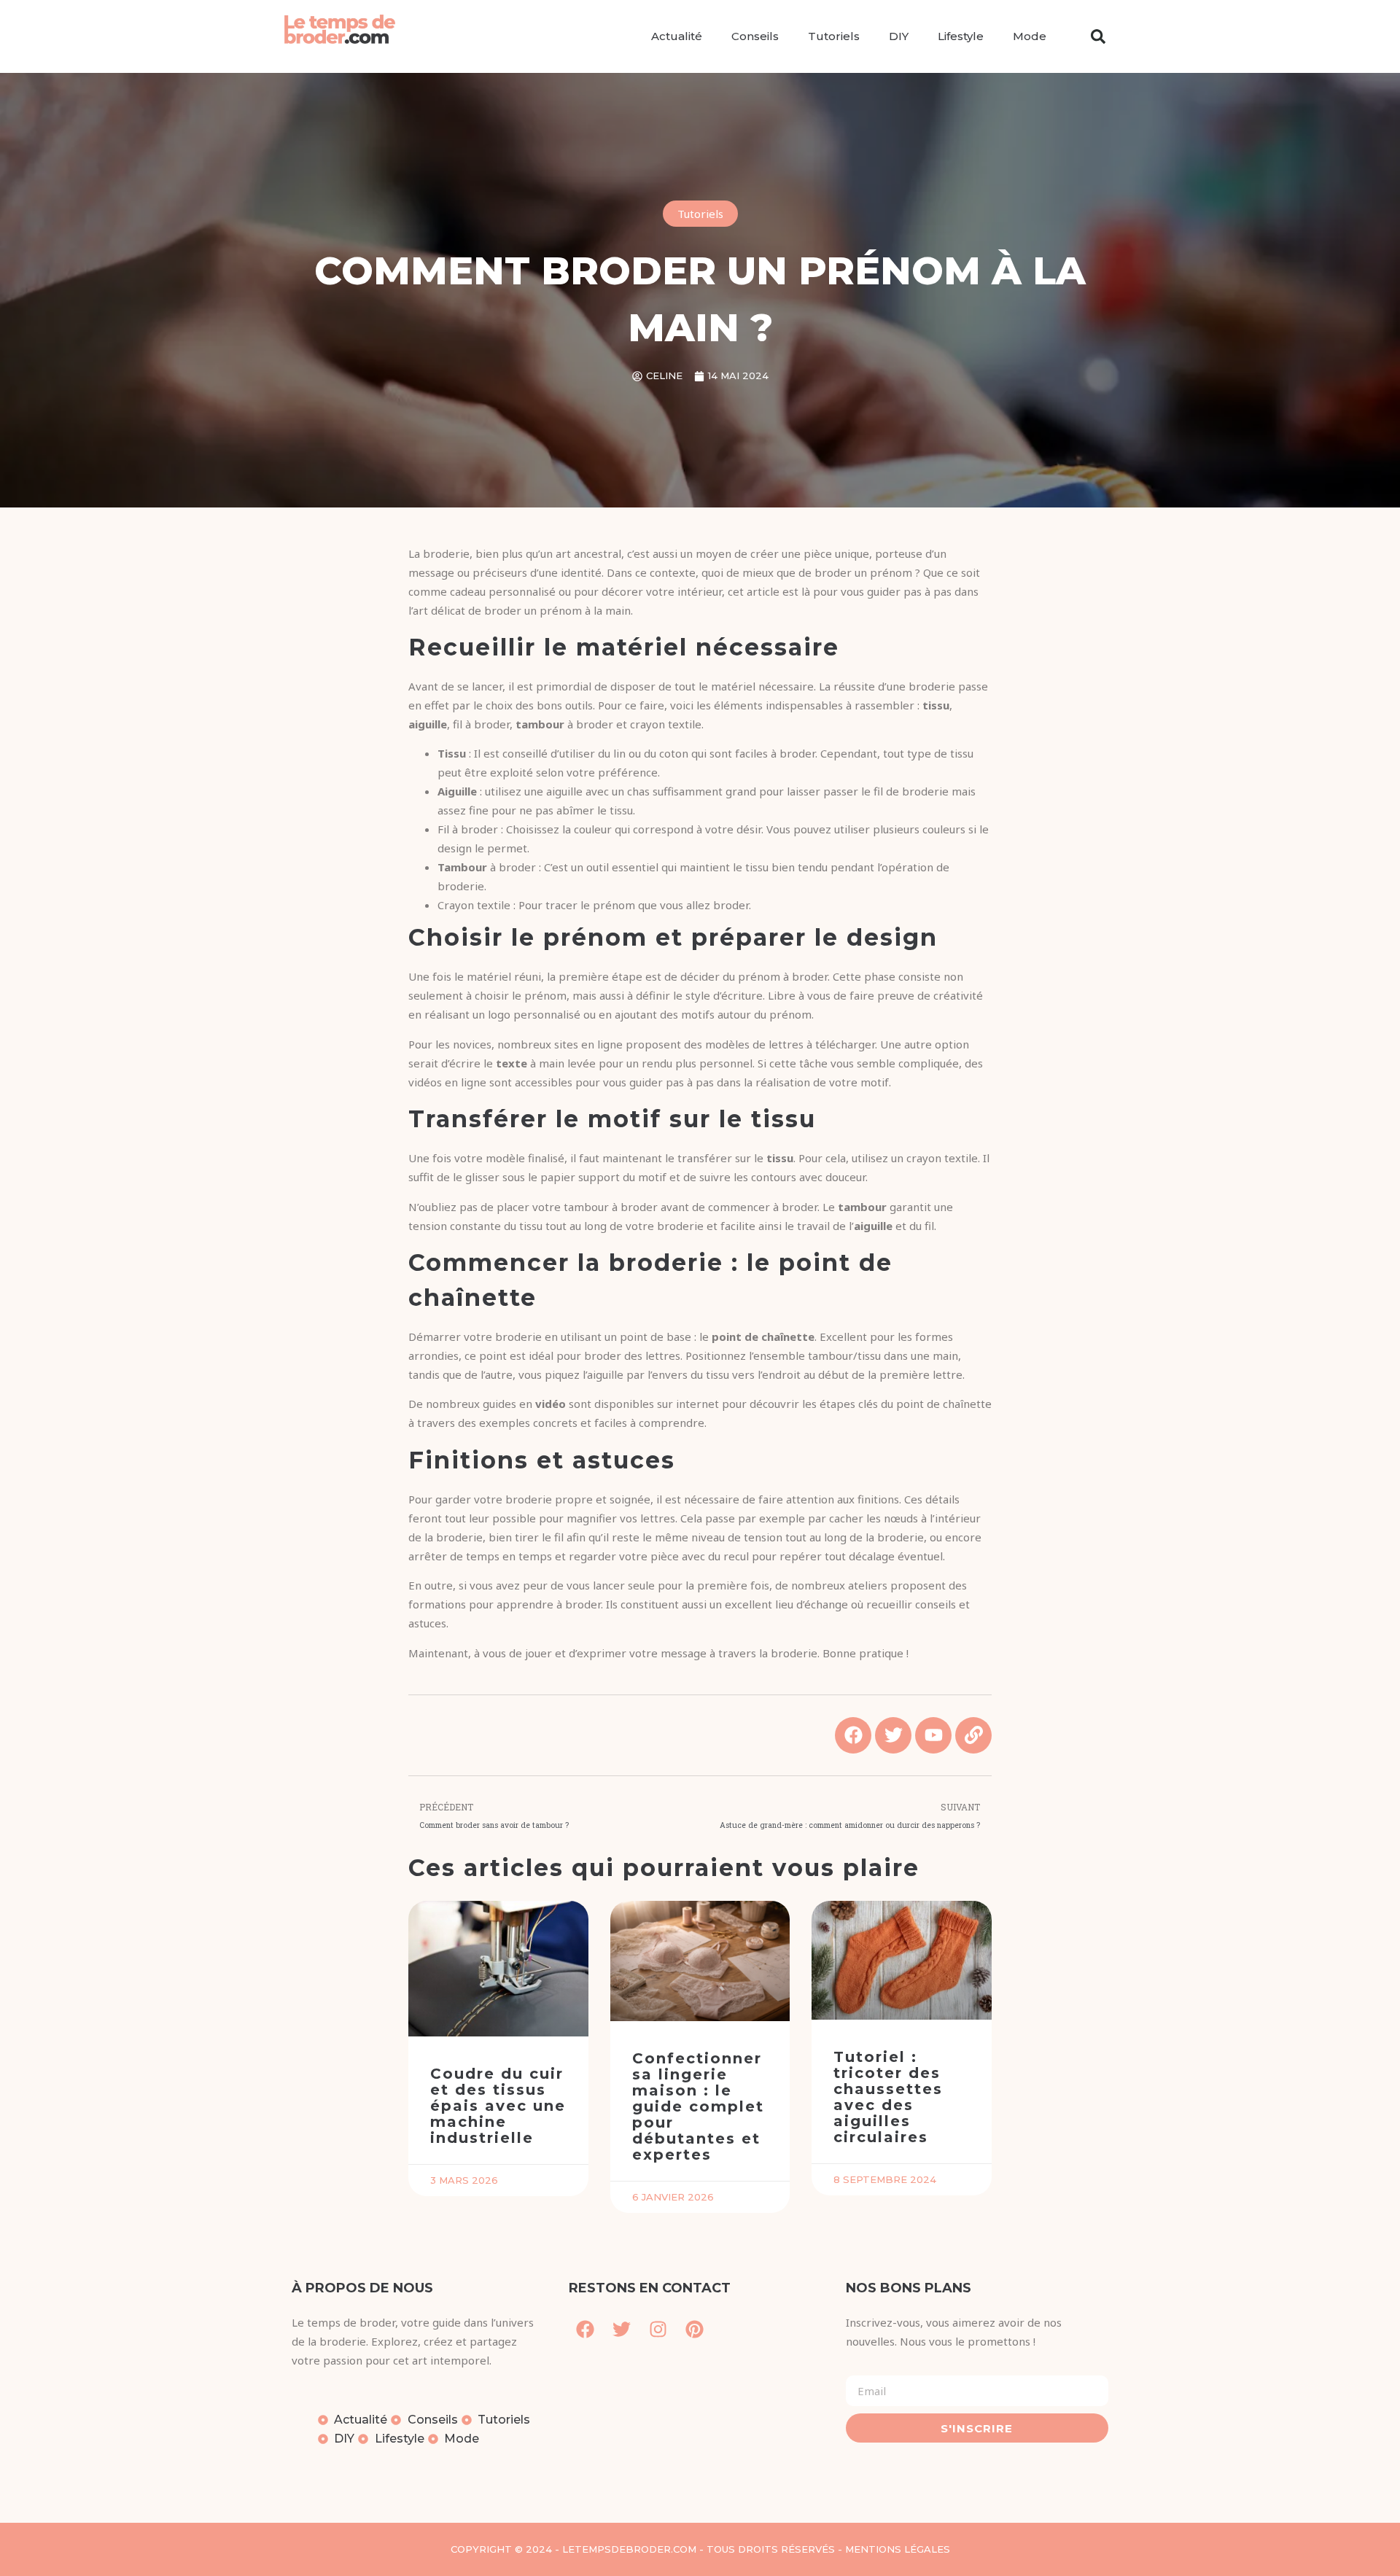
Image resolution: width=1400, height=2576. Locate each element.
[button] (1098, 36)
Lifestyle (961, 36)
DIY (899, 36)
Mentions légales (898, 2549)
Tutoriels (834, 36)
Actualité (677, 36)
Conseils (755, 36)
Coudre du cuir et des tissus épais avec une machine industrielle (498, 2106)
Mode (1030, 36)
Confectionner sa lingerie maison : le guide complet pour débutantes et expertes (698, 2106)
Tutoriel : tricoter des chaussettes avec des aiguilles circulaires (888, 2097)
